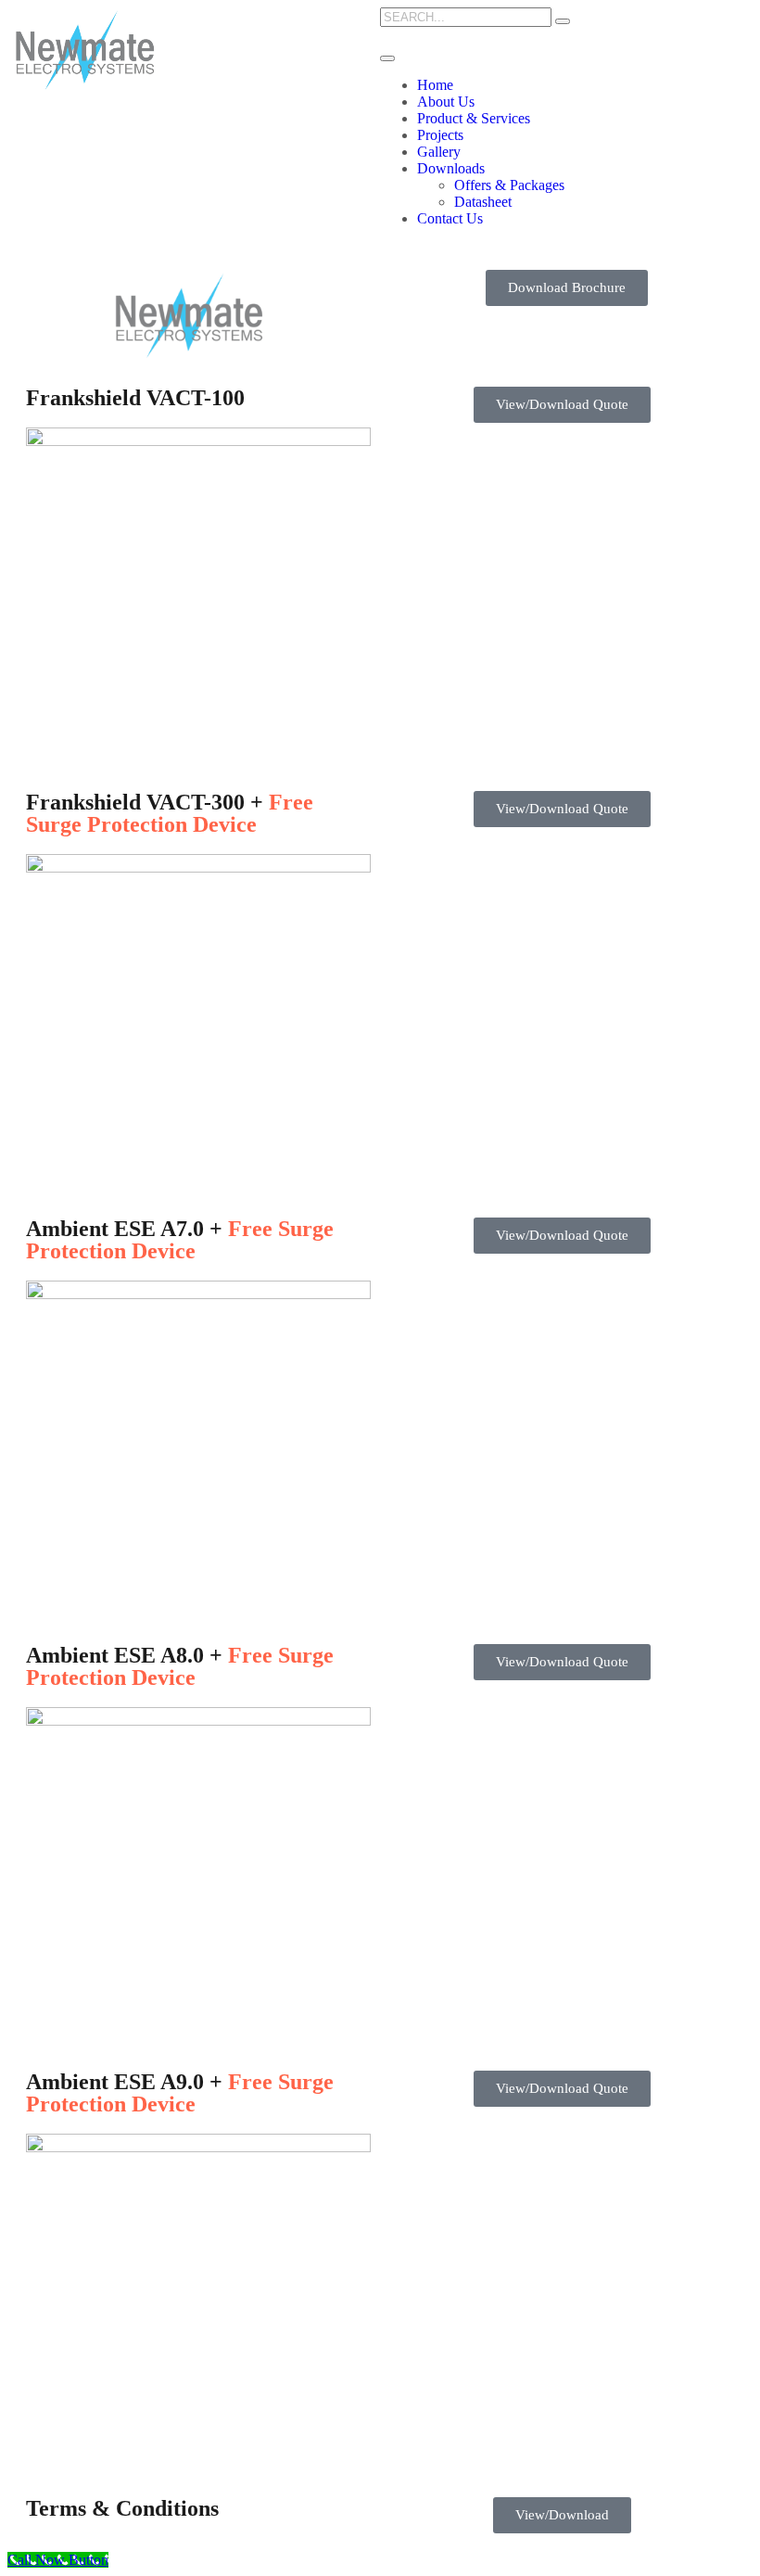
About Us (446, 102)
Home (435, 85)
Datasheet (483, 202)
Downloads (451, 168)
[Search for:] (466, 16)
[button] (567, 288)
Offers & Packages (509, 185)
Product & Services (474, 118)
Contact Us (450, 218)
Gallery (439, 152)
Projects (440, 135)
